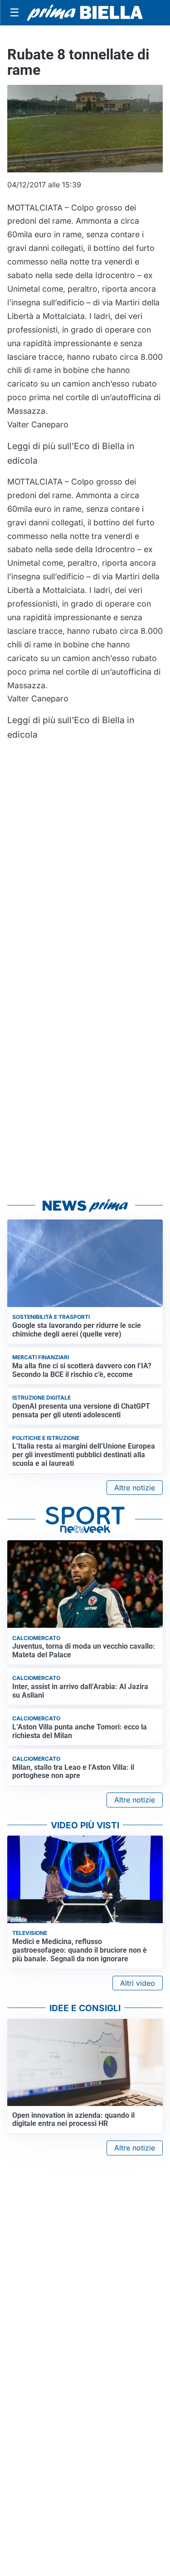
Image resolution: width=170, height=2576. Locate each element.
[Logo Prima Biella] (85, 13)
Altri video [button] (138, 1983)
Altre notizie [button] (135, 1488)
